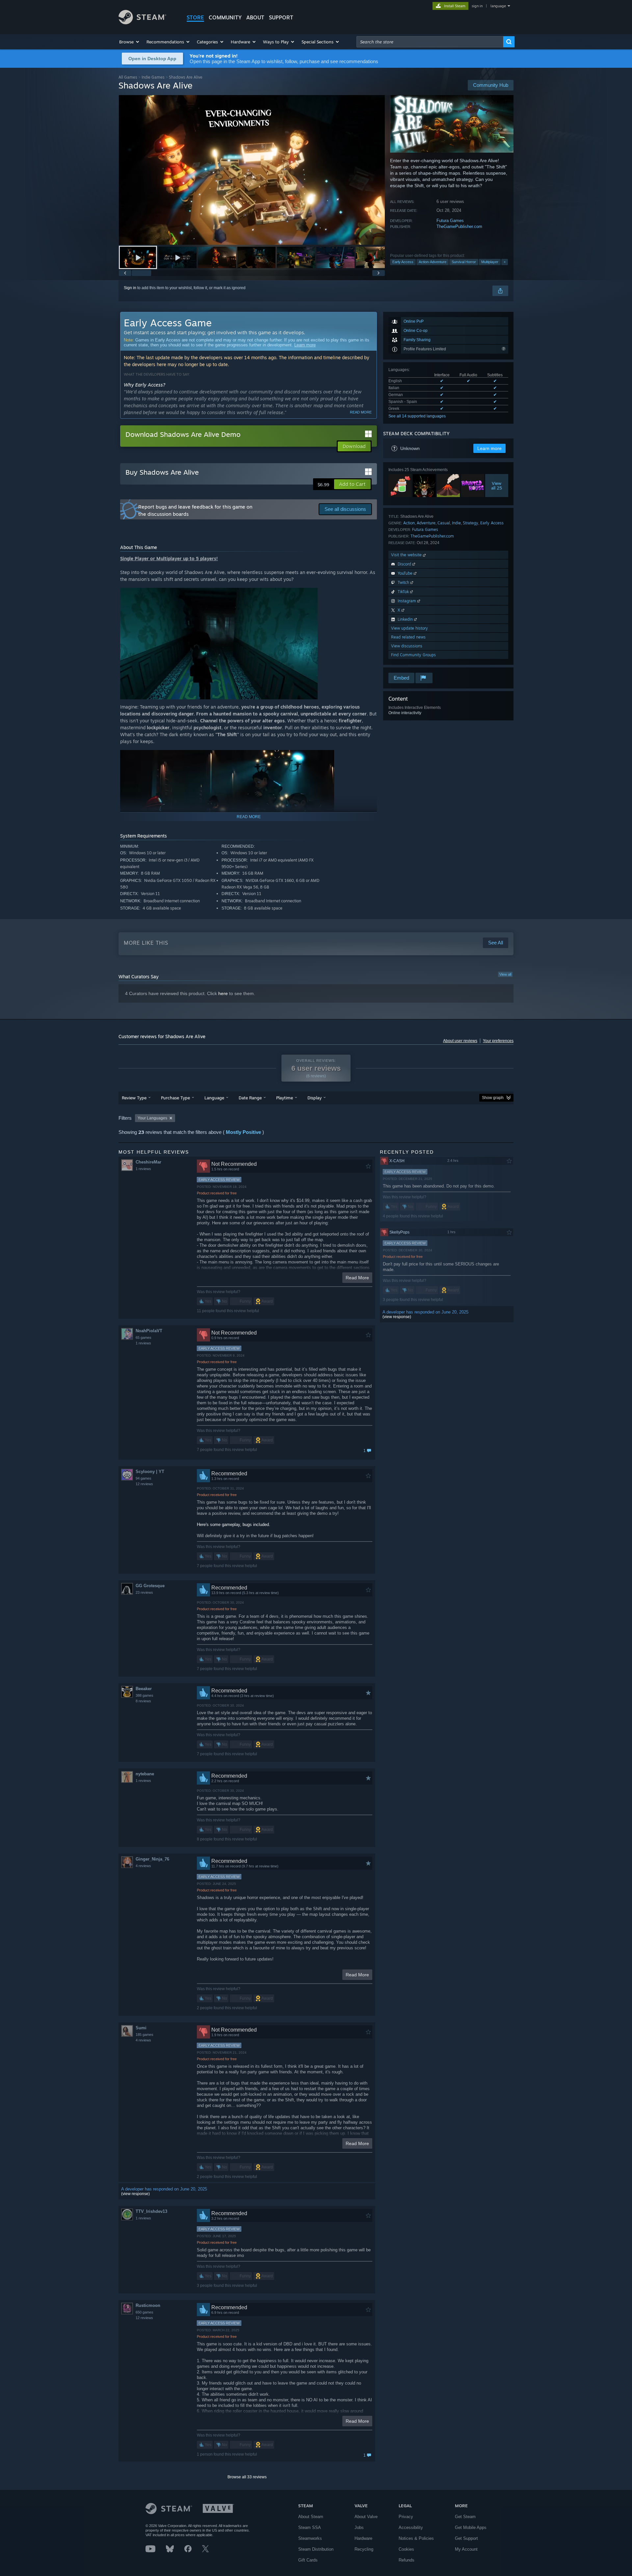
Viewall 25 (497, 486)
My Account (466, 2549)
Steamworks (310, 2538)
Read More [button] (357, 1278)
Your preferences (498, 1041)
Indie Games (153, 77)
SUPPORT (281, 17)
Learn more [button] (489, 448)
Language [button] (214, 1098)
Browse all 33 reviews (247, 2477)
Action (409, 523)
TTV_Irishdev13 (151, 2211)
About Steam (311, 2517)
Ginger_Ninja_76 (152, 1859)
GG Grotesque (150, 1586)
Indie (456, 523)
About (255, 17)
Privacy (406, 2517)
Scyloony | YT (150, 1472)
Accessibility (411, 2527)
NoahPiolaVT (149, 1331)
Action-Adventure (433, 262)
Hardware (363, 2538)
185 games (145, 2035)
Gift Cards (308, 2560)
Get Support (466, 2538)
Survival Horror (464, 262)
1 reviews (143, 1169)
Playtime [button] (285, 1098)
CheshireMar (148, 1162)
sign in (477, 6)
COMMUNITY (225, 17)
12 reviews (144, 1484)
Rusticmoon (148, 2305)
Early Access (403, 262)
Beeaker (144, 1689)
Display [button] (315, 1098)
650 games (145, 2312)
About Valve (366, 2517)
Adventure (426, 523)
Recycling (364, 2549)
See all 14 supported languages (417, 416)
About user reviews (460, 1041)
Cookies (406, 2549)
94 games (144, 1478)
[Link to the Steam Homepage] (142, 23)
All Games (128, 77)
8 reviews (143, 1701)
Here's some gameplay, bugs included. (234, 1525)
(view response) (135, 2194)
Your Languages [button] (152, 1118)
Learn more (305, 345)
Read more (361, 412)
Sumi (141, 2028)
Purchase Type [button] (175, 1098)
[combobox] (430, 42)
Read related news (408, 637)
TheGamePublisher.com (459, 226)
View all (505, 974)
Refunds (407, 2560)
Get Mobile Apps (471, 2527)
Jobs (359, 2527)
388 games (145, 1695)
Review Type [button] (134, 1098)
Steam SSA (310, 2527)
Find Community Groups (413, 655)
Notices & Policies (416, 2538)
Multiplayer (490, 262)
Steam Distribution (316, 2549)
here (223, 993)
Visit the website (407, 555)
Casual (444, 523)
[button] (130, 42)
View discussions (407, 646)
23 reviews (144, 1592)
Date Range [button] (250, 1098)
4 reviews (143, 1866)
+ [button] (505, 262)
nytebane (145, 1774)
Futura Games (450, 221)
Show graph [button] (493, 1098)
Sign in (130, 288)
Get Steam (465, 2517)
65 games (144, 1338)
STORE (195, 17)
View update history (409, 628)
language (498, 6)
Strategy (471, 523)
